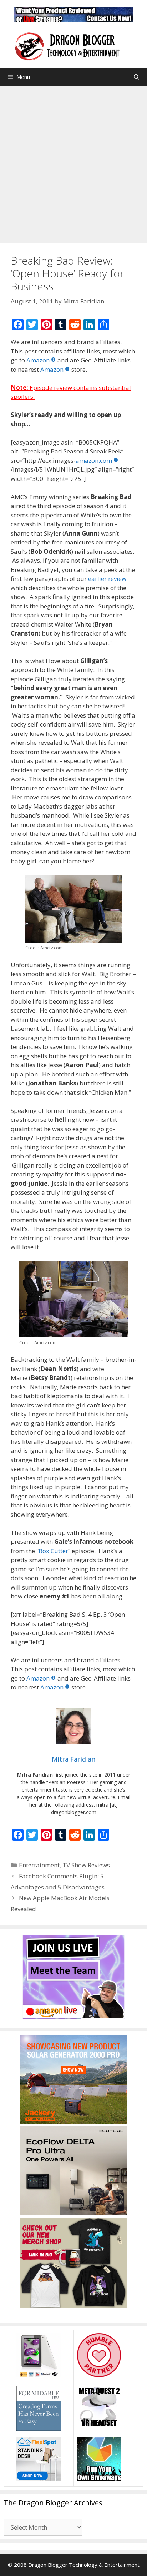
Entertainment (39, 1865)
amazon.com (94, 460)
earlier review (107, 579)
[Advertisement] (73, 163)
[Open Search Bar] (136, 77)
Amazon (38, 360)
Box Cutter (53, 1551)
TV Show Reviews (86, 1865)
